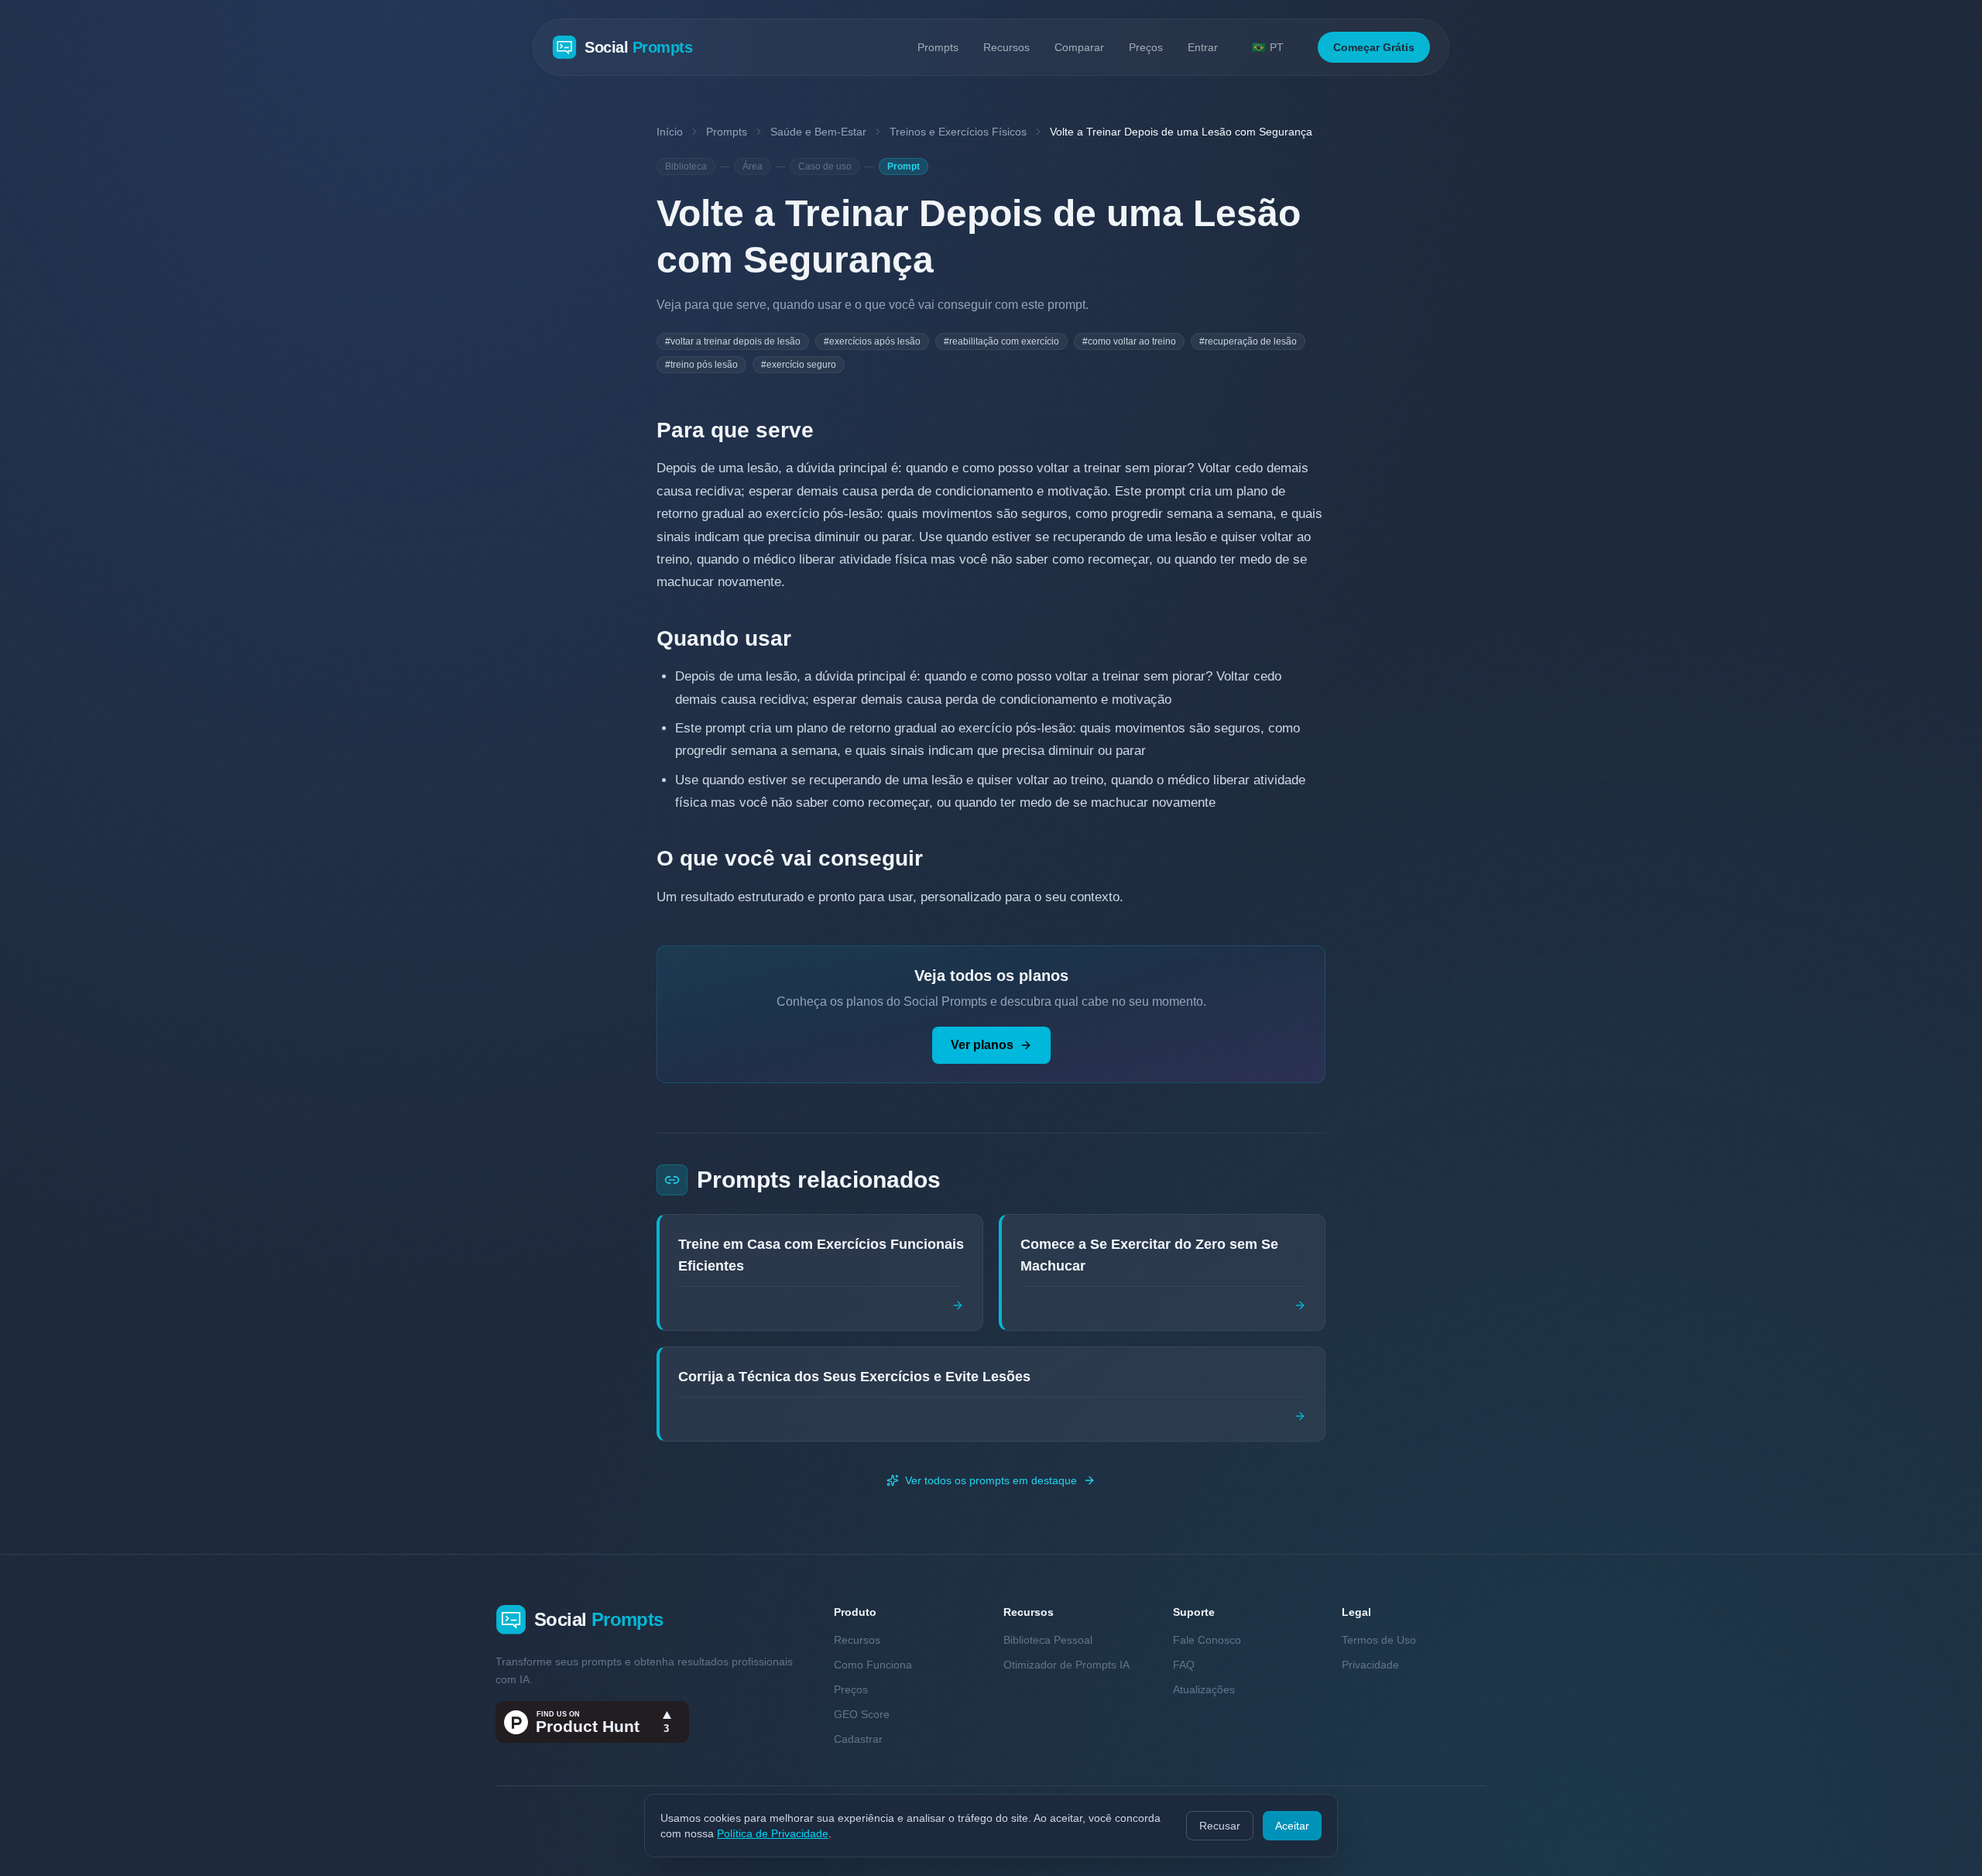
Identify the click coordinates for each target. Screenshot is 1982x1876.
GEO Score (862, 1714)
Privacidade (1370, 1665)
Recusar (1220, 1826)
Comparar (1079, 47)
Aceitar (1292, 1826)
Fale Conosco (1207, 1640)
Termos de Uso (1379, 1640)
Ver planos (982, 1045)
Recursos (1006, 47)
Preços (1146, 47)
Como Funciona (873, 1665)
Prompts (938, 47)
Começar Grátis (1374, 47)
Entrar (1203, 47)
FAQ (1184, 1665)
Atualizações (1204, 1689)
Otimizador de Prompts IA (1066, 1665)
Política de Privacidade (773, 1833)
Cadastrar (858, 1739)
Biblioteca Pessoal (1048, 1640)
